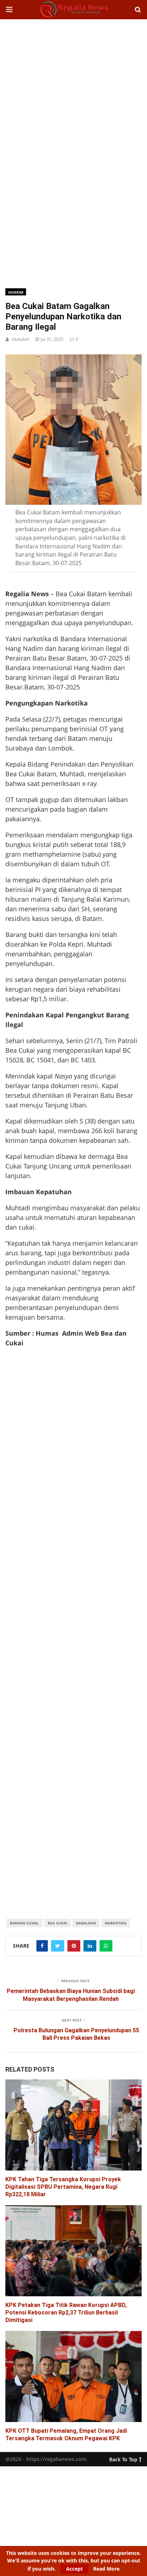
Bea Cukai (57, 1923)
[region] (73, 76)
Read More (106, 2569)
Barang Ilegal (24, 1923)
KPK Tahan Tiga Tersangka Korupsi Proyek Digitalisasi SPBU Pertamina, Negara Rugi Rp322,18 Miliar (63, 2187)
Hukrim (16, 292)
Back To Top (123, 2458)
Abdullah (21, 339)
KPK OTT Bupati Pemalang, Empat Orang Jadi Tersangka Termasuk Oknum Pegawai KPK (66, 2435)
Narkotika (116, 1923)
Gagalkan (86, 1923)
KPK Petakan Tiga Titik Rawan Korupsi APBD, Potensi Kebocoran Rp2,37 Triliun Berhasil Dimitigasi (66, 2313)
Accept (74, 2569)
